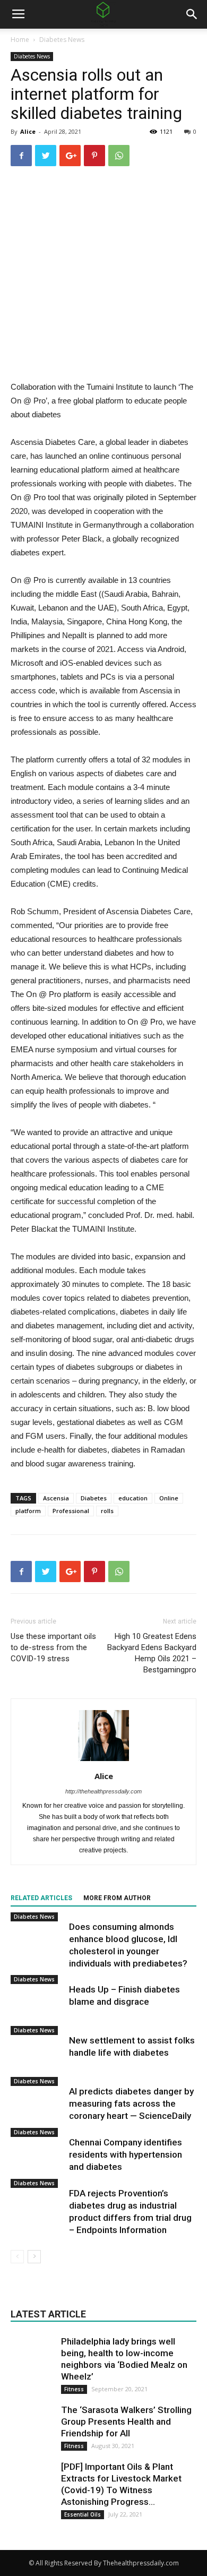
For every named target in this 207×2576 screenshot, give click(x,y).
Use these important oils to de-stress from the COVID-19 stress (53, 1647)
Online (169, 1498)
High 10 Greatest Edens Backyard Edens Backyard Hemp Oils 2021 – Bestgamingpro (152, 1653)
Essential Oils (83, 2514)
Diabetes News (62, 40)
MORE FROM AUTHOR (117, 1898)
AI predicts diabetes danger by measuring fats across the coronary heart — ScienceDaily (131, 2103)
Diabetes (94, 1498)
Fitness (74, 2389)
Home (20, 40)
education (133, 1498)
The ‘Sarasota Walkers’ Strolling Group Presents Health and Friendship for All (126, 2422)
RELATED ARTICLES (41, 1898)
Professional (71, 1511)
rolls (107, 1511)
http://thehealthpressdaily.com (103, 1791)
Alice (28, 131)
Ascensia (56, 1498)
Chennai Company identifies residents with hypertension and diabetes (126, 2154)
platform (28, 1511)
